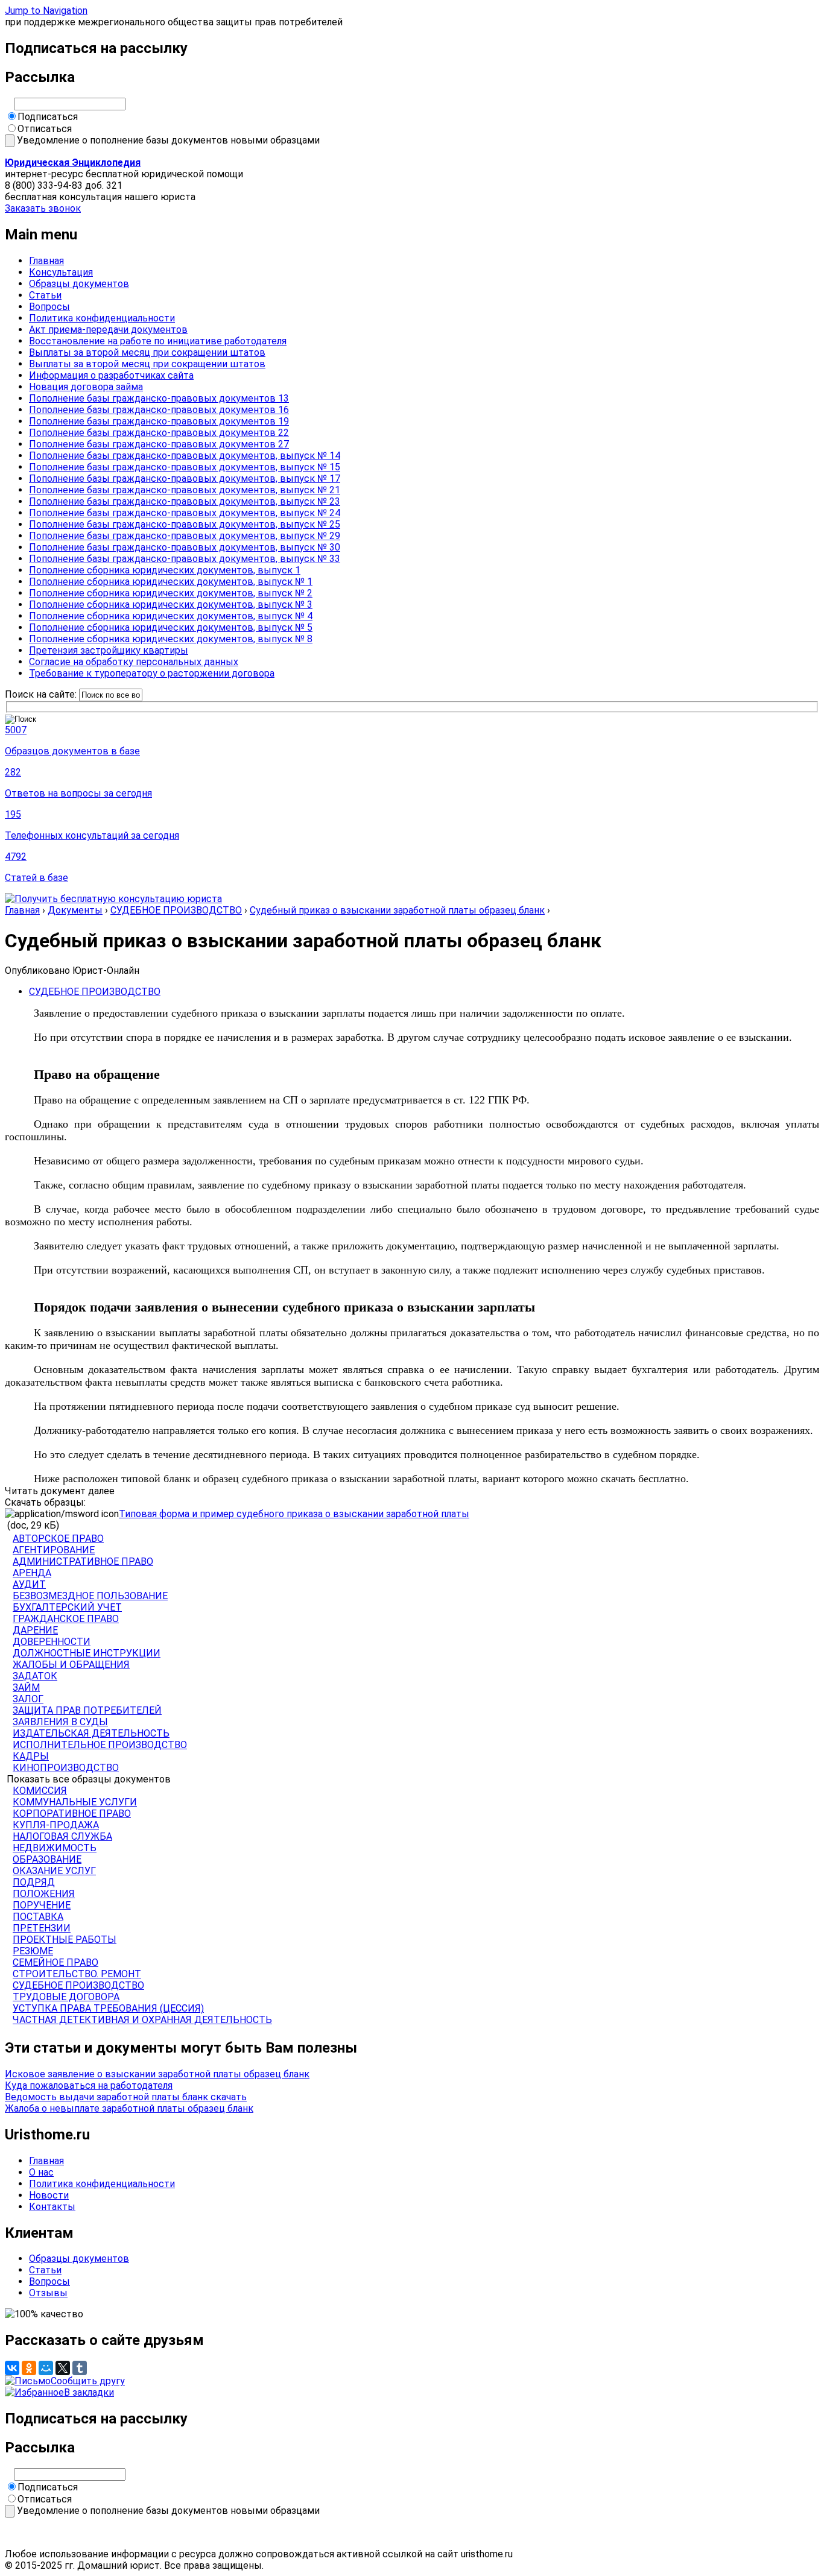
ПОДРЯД (34, 1882)
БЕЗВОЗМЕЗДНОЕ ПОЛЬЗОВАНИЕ (90, 1596)
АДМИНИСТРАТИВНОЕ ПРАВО (83, 1561)
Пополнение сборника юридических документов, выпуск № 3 (171, 605)
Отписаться (45, 129)
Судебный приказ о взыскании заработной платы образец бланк (397, 910)
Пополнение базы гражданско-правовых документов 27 (159, 444)
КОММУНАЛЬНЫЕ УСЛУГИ (75, 1802)
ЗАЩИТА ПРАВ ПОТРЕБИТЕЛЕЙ (87, 1710)
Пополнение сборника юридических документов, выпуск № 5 (171, 627)
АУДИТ (29, 1584)
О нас (41, 2172)
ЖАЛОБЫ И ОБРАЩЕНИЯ (71, 1665)
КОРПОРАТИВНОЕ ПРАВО (72, 1814)
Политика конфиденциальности (102, 318)
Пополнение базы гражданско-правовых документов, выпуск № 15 (185, 467)
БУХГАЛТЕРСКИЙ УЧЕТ (67, 1607)
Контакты (52, 2207)
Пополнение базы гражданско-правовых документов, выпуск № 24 (185, 513)
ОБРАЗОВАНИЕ (47, 1859)
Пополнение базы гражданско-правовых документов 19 (159, 421)
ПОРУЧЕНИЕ (42, 1905)
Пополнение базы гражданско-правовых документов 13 (159, 398)
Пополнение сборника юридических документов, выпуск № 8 (171, 639)
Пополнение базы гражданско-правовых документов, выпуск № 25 (185, 524)
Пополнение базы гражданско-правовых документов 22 (159, 433)
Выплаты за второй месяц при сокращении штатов (147, 352)
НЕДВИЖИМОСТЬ (55, 1848)
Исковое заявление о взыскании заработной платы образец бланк (157, 2074)
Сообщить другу (88, 2381)
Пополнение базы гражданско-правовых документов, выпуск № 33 (185, 559)
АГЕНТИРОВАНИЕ (54, 1550)
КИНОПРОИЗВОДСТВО (66, 1768)
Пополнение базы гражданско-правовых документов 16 (159, 410)
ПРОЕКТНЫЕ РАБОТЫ (65, 1940)
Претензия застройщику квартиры (109, 650)
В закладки (89, 2392)
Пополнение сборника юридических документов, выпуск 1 (165, 570)
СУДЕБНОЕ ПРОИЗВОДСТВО (176, 910)
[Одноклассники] (29, 2368)
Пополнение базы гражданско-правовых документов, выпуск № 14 (185, 456)
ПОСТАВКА (38, 1917)
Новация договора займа (86, 387)
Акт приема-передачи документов (108, 330)
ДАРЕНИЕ (35, 1630)
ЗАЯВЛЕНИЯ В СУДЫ (60, 1722)
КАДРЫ (31, 1756)
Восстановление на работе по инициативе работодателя (158, 341)
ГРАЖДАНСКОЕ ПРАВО (66, 1619)
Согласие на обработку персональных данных (134, 662)
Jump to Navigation (46, 11)
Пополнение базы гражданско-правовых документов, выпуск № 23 (185, 501)
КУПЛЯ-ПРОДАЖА (56, 1825)
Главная (46, 261)
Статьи (45, 295)
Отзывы (48, 2293)
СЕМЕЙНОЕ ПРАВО (55, 1962)
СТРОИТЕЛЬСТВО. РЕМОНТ (77, 1974)
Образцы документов (79, 284)
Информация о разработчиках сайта (111, 375)
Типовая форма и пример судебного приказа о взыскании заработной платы (294, 1514)
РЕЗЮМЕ (33, 1951)
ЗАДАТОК (35, 1676)
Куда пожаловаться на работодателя (89, 2085)
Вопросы (49, 307)
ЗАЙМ (26, 1687)
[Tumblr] (80, 2368)
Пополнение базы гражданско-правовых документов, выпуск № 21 (185, 490)
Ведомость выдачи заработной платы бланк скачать (126, 2097)
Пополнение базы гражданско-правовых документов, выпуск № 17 (185, 478)
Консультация (61, 272)
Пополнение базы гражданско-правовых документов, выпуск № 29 (185, 536)
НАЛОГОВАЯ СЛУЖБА (62, 1836)
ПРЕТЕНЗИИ (42, 1928)
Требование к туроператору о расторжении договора (152, 673)
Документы (75, 910)
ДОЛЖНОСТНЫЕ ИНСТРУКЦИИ (87, 1653)
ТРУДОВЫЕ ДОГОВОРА (66, 1997)
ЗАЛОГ (28, 1699)
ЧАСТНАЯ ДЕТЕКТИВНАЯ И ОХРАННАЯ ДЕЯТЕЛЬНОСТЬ (142, 2020)
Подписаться (48, 117)
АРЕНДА (32, 1573)
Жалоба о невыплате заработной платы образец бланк (129, 2108)
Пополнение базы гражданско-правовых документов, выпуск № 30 (185, 547)
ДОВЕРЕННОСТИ (52, 1642)
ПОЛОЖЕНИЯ (44, 1894)
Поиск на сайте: (42, 694)
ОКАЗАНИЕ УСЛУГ (54, 1871)
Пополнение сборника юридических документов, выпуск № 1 (171, 582)
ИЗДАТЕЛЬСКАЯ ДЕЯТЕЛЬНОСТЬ (91, 1733)
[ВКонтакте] (12, 2368)
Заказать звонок (43, 208)
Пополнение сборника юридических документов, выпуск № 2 (171, 593)
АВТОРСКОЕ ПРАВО (58, 1539)
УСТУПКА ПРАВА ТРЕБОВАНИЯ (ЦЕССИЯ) (108, 2008)
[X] (63, 2368)
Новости (49, 2195)
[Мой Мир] (46, 2368)
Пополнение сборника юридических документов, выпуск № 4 (171, 616)
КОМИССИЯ (40, 1791)
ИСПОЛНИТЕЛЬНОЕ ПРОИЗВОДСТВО (100, 1745)
